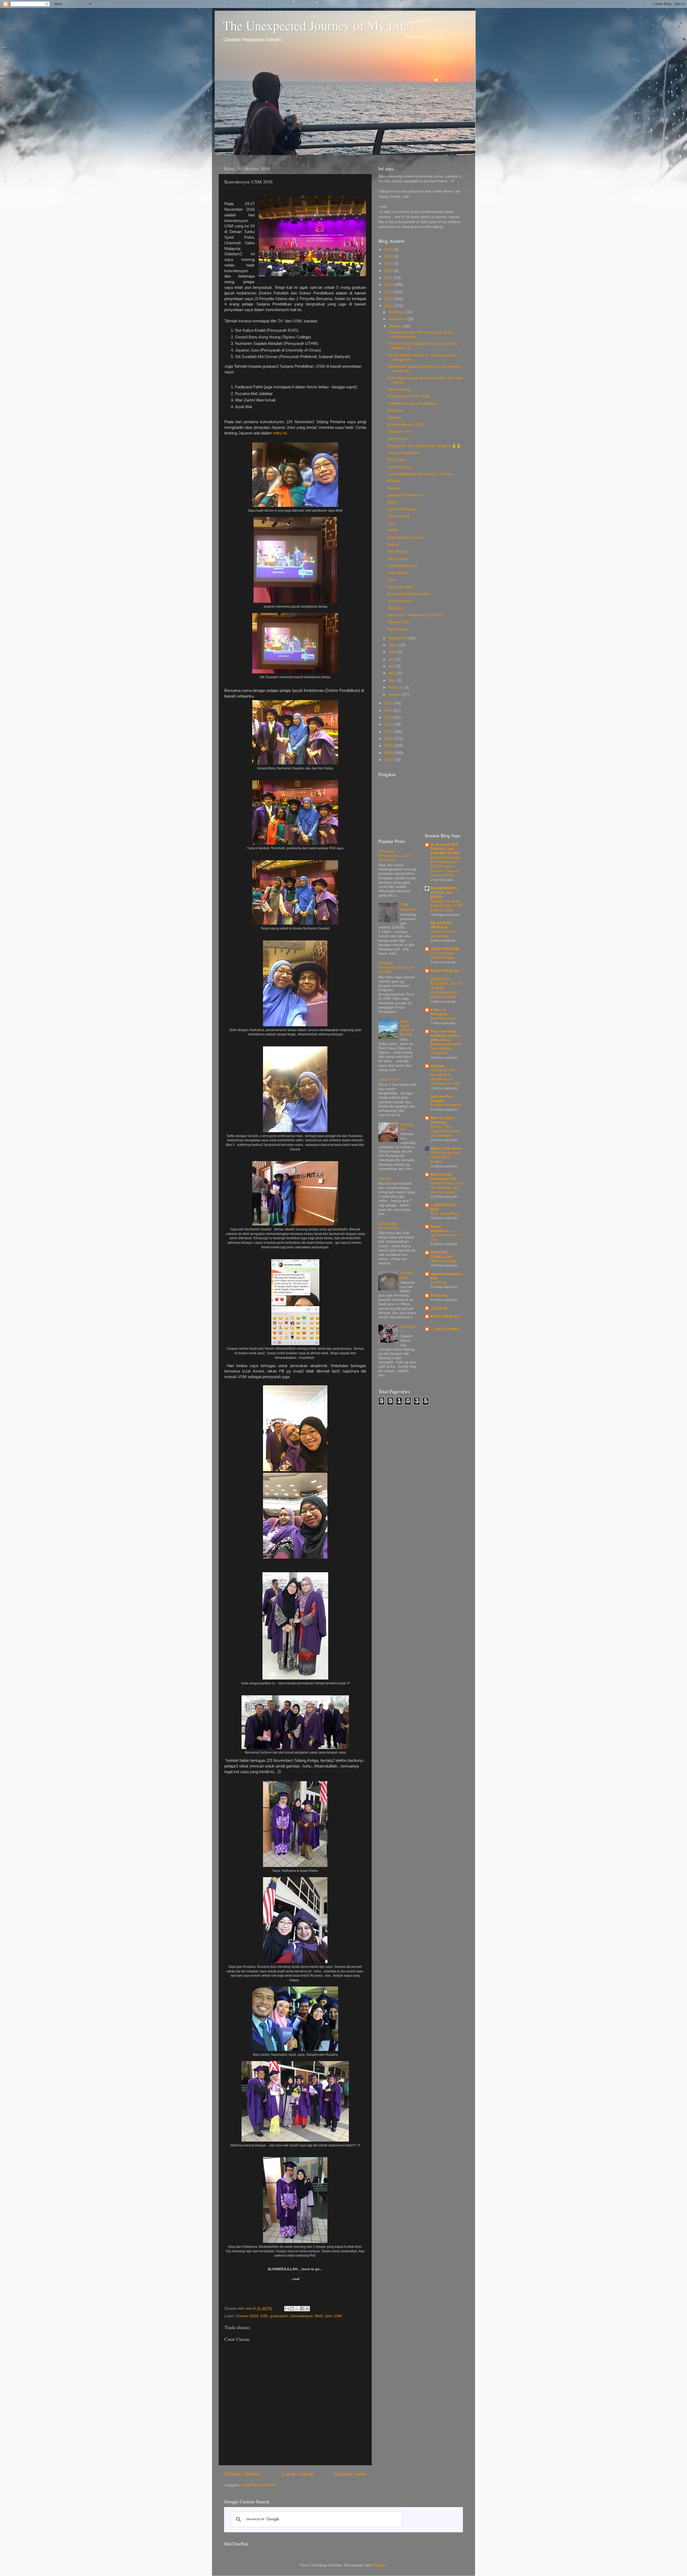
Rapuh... (395, 545)
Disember (397, 312)
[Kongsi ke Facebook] (302, 2309)
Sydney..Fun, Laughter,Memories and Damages (445, 1131)
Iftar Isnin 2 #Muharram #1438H (415, 615)
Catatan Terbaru (243, 2474)
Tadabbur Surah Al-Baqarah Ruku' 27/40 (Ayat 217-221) (447, 906)
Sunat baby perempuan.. (389, 1226)
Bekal (392, 502)
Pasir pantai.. (399, 559)
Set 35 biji (438, 1283)
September (399, 638)
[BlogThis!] (292, 2309)
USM (338, 2316)
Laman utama (297, 2474)
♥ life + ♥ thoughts (439, 1012)
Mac (393, 680)
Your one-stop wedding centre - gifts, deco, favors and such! (446, 1038)
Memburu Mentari (444, 1261)
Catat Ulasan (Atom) (259, 2485)
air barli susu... (407, 1275)
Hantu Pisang (399, 389)
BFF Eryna (397, 460)
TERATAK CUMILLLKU (442, 1255)
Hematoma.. (407, 1127)
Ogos (394, 645)
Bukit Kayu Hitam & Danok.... (408, 1028)
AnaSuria (439, 1295)
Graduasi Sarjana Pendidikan (412, 403)
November (398, 319)
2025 (389, 257)
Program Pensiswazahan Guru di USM (397, 967)
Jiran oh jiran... (391, 1080)
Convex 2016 (247, 2316)
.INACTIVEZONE (445, 949)
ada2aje (438, 1066)
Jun (392, 659)
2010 (389, 739)
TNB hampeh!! (408, 907)
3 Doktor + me (400, 432)
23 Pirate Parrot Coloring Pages (443, 955)
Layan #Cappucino (403, 453)
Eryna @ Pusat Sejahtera (409, 594)
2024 (389, 263)
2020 (389, 278)
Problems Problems (446, 1105)
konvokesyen (302, 2316)
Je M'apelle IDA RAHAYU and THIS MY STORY (445, 849)
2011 (389, 732)
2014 (389, 711)
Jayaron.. (395, 417)
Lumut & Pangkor (402, 509)
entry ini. (281, 433)
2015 (389, 703)
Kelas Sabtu (398, 629)
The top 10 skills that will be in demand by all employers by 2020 (445, 1077)
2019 (389, 285)
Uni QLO (395, 608)
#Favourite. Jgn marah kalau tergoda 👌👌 (424, 446)
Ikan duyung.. (399, 551)
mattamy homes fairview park (443, 934)
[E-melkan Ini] (287, 2309)
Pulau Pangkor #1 (403, 566)
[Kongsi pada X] (297, 2309)
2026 (389, 250)
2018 (389, 292)
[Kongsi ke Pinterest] (307, 2309)
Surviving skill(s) (443, 1018)
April (393, 673)
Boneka (394, 488)
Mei (392, 666)
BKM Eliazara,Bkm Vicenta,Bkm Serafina (445, 1157)
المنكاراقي (439, 1308)
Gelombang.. (399, 573)
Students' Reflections (405, 495)
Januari (395, 694)
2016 (389, 306)
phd (328, 2316)
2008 (389, 753)
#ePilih (393, 530)
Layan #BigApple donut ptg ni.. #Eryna (420, 474)
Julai (393, 652)
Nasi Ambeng (399, 516)
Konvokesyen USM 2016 (408, 396)
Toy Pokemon (399, 601)
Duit (391, 523)
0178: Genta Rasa (445, 1214)
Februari (396, 687)
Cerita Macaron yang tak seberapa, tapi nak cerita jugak (447, 1187)
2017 (389, 299)
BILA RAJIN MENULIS (441, 925)
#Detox (394, 481)
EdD (264, 2316)
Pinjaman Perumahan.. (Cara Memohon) (395, 856)
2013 (389, 717)
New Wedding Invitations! (441, 1051)
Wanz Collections (446, 1148)
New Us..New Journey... (442, 1120)
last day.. (386, 1178)
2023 (389, 271)
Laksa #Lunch (399, 467)
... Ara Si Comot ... (447, 1329)
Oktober (396, 326)
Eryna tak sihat (400, 587)
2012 (389, 724)
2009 (389, 746)
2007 (389, 760)
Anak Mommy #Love (405, 538)
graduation (279, 2316)
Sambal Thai (398, 622)
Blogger (380, 2565)
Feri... (392, 580)
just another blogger (442, 1099)
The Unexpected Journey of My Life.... (322, 25)
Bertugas (395, 410)
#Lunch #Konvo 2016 (406, 425)
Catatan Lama (350, 2474)
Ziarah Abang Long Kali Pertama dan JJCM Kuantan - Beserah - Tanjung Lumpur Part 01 (445, 866)
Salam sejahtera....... (443, 1229)
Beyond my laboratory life (443, 1177)
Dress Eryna (398, 439)
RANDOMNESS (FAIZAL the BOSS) (444, 893)
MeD (319, 2316)
